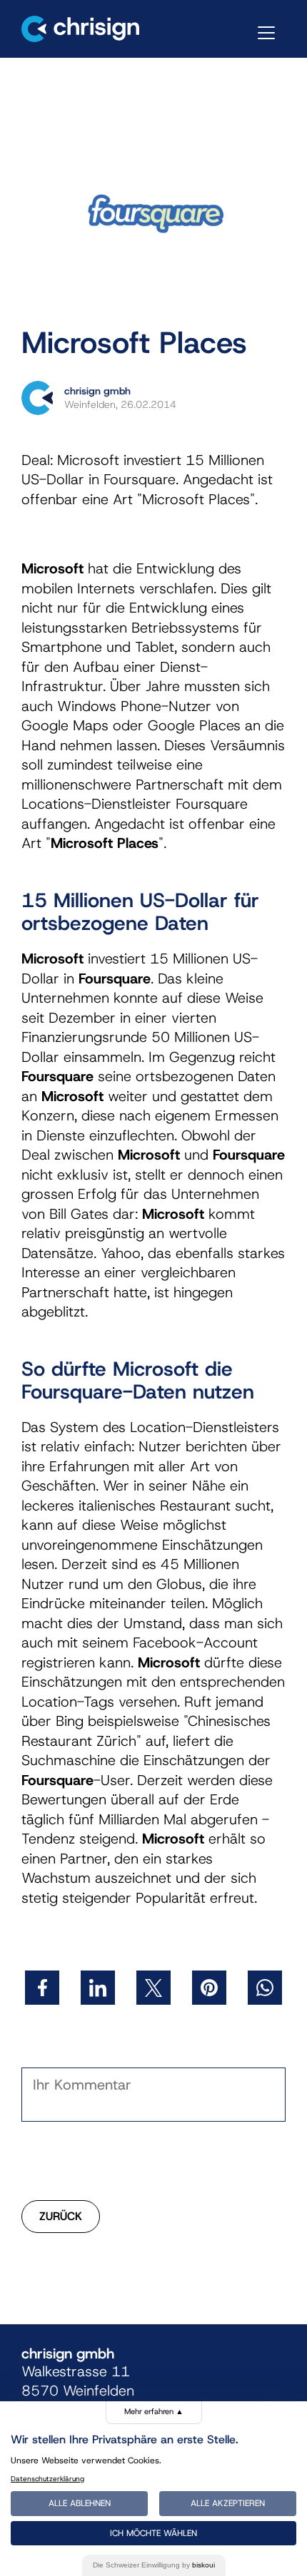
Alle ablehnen (80, 2503)
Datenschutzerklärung (47, 2479)
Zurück (61, 2216)
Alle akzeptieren (228, 2503)
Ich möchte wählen (153, 2533)
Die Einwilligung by (154, 2565)
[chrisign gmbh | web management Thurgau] (80, 29)
